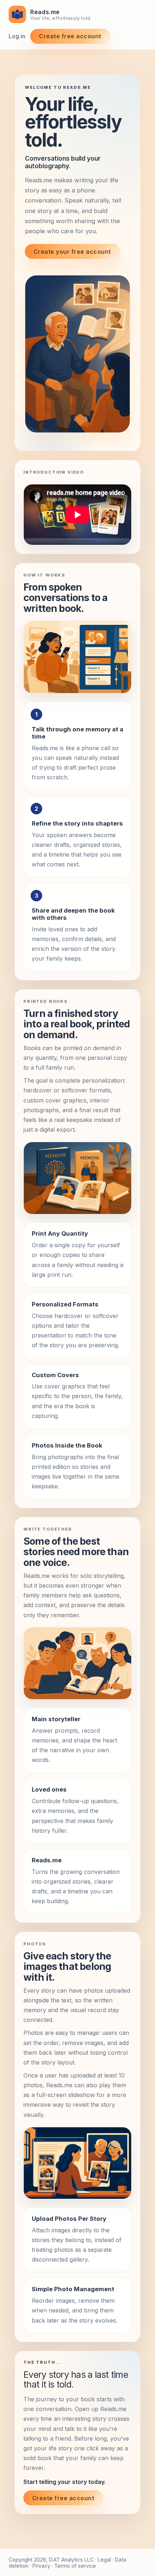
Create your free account (72, 252)
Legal (104, 2560)
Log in (17, 36)
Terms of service (75, 2566)
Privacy (41, 2566)
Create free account (70, 36)
